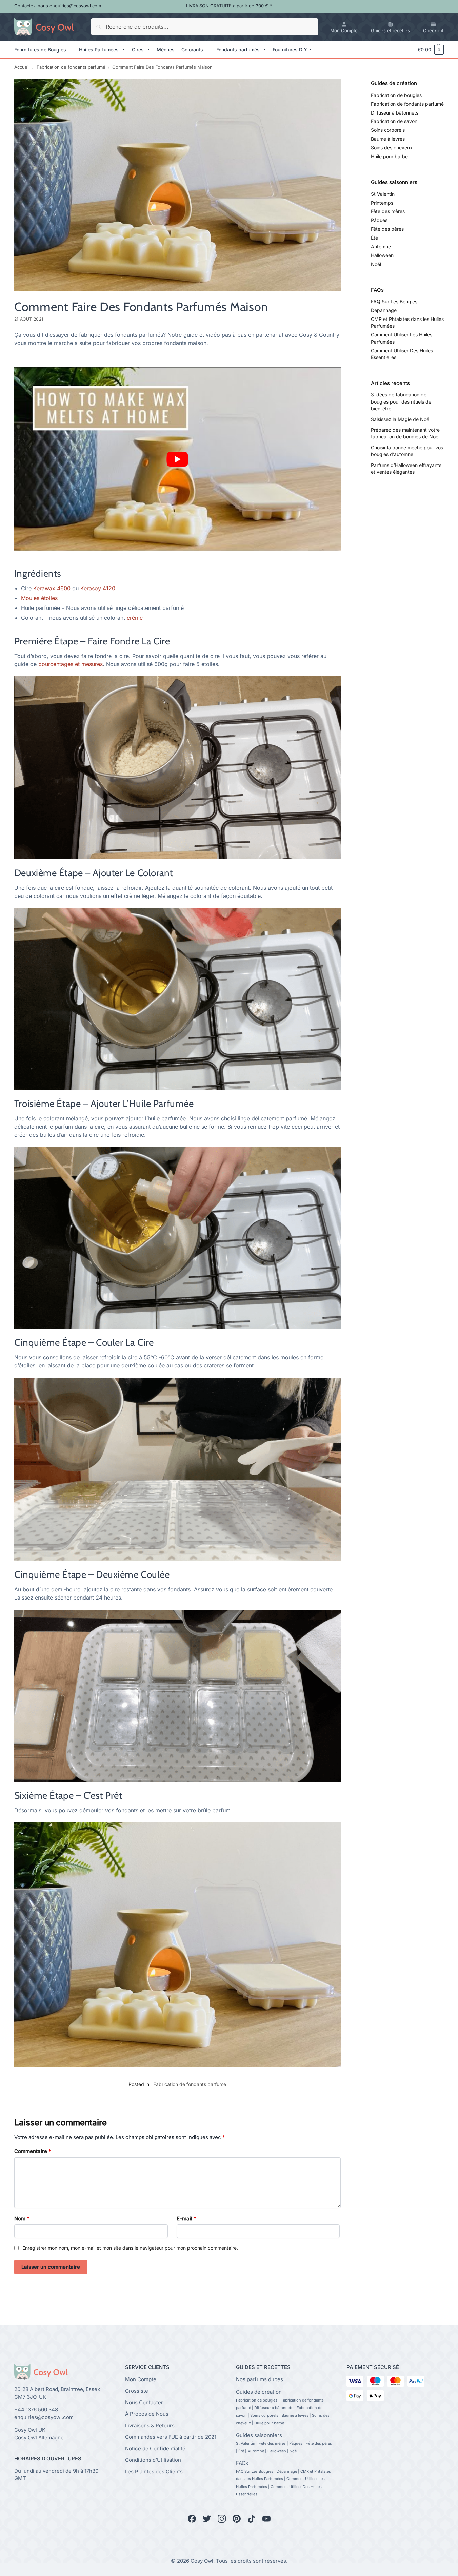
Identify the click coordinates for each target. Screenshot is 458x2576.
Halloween (382, 255)
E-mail (186, 2218)
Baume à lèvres (388, 139)
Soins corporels (388, 130)
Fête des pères (387, 229)
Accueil (22, 67)
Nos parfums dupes (260, 2379)
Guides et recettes (390, 30)
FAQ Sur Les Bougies (394, 301)
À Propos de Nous (147, 2414)
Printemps (382, 203)
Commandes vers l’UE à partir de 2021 (171, 2437)
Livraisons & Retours (150, 2425)
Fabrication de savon (394, 121)
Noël (376, 264)
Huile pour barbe (389, 156)
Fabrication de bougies (396, 95)
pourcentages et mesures (71, 664)
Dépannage (384, 310)
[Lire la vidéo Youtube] (177, 459)
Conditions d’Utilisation (153, 2460)
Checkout (433, 30)
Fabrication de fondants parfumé (71, 67)
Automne (381, 246)
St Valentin (383, 194)
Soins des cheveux (392, 148)
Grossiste (137, 2390)
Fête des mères (388, 211)
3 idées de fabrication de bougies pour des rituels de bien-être (401, 401)
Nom (22, 2218)
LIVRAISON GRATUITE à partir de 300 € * (229, 6)
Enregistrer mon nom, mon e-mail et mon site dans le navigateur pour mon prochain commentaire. (130, 2248)
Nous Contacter (144, 2402)
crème (135, 618)
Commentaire (33, 2151)
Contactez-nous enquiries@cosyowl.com (58, 6)
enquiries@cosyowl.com (44, 2417)
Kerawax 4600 (53, 588)
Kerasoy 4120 (98, 588)
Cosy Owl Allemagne (39, 2437)
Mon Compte (344, 30)
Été (374, 238)
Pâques (379, 220)
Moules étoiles (39, 598)
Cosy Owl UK (30, 2430)
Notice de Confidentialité (155, 2448)
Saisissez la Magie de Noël (401, 419)
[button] (427, 50)
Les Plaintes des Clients (154, 2471)
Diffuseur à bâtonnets (395, 113)
